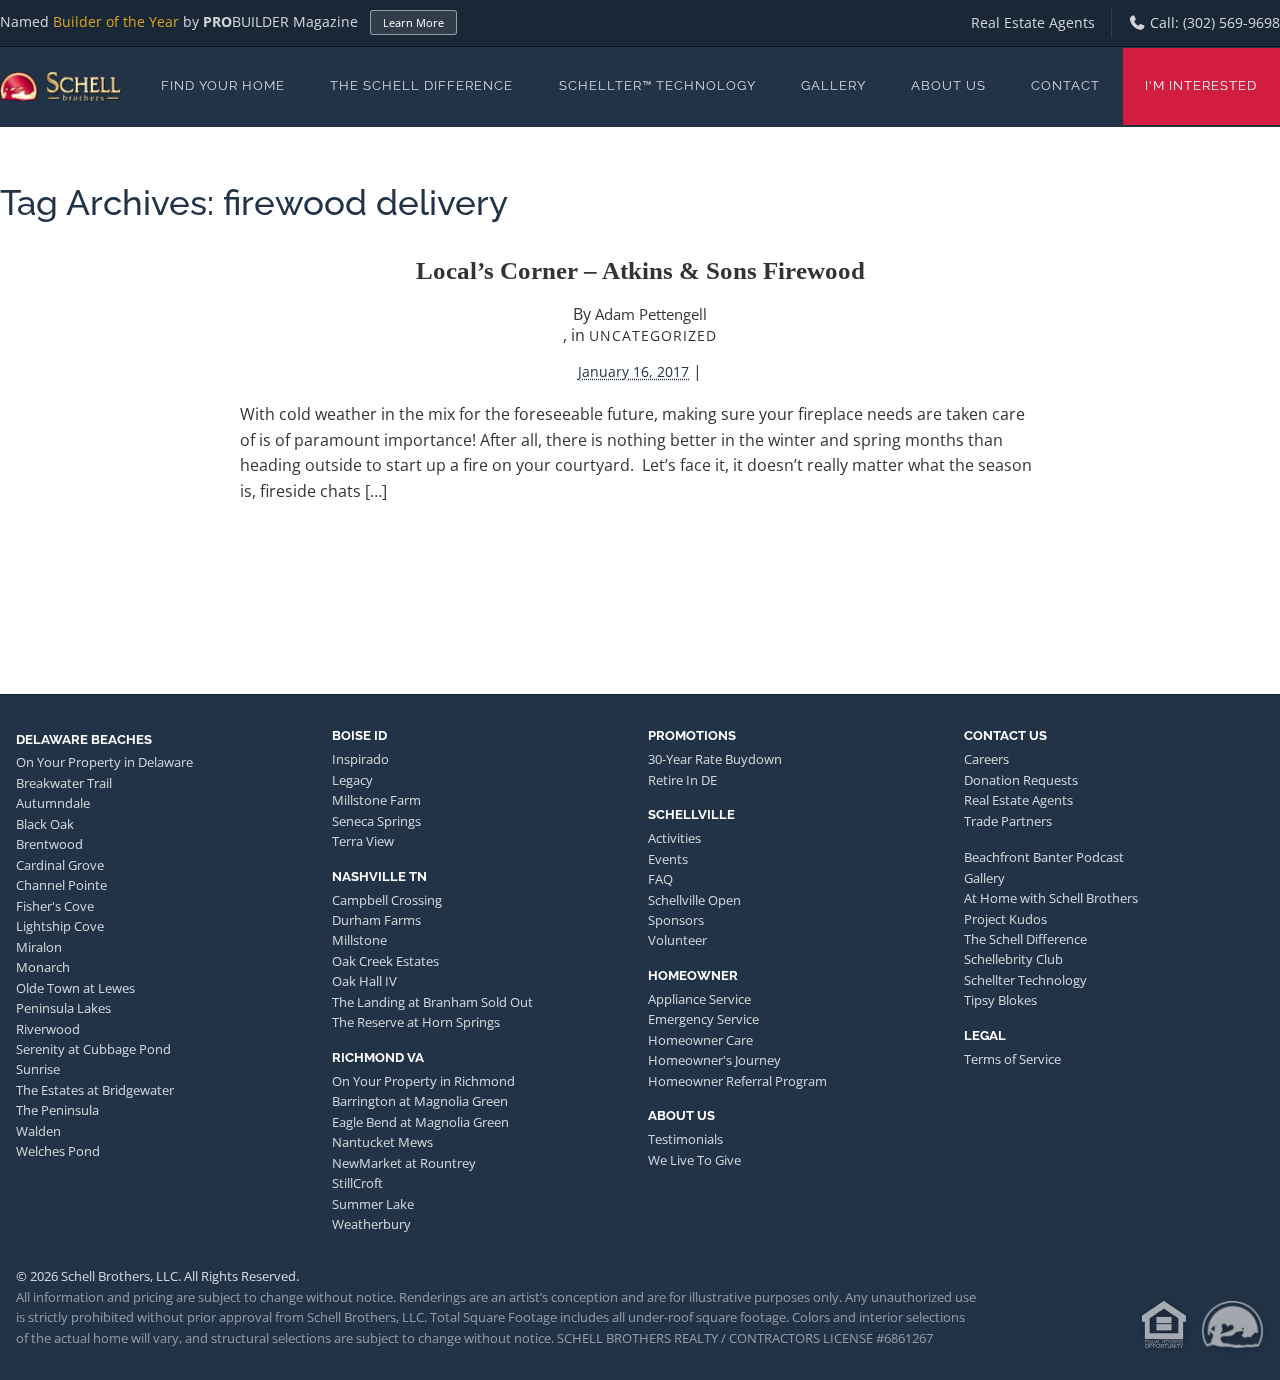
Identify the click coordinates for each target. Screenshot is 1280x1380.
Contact (1065, 85)
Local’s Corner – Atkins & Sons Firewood (640, 270)
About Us (948, 85)
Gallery (833, 85)
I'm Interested (1201, 85)
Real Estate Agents (1033, 22)
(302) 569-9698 (1231, 22)
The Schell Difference (421, 85)
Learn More (413, 22)
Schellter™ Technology (657, 85)
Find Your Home (223, 85)
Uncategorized (653, 335)
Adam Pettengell (651, 314)
